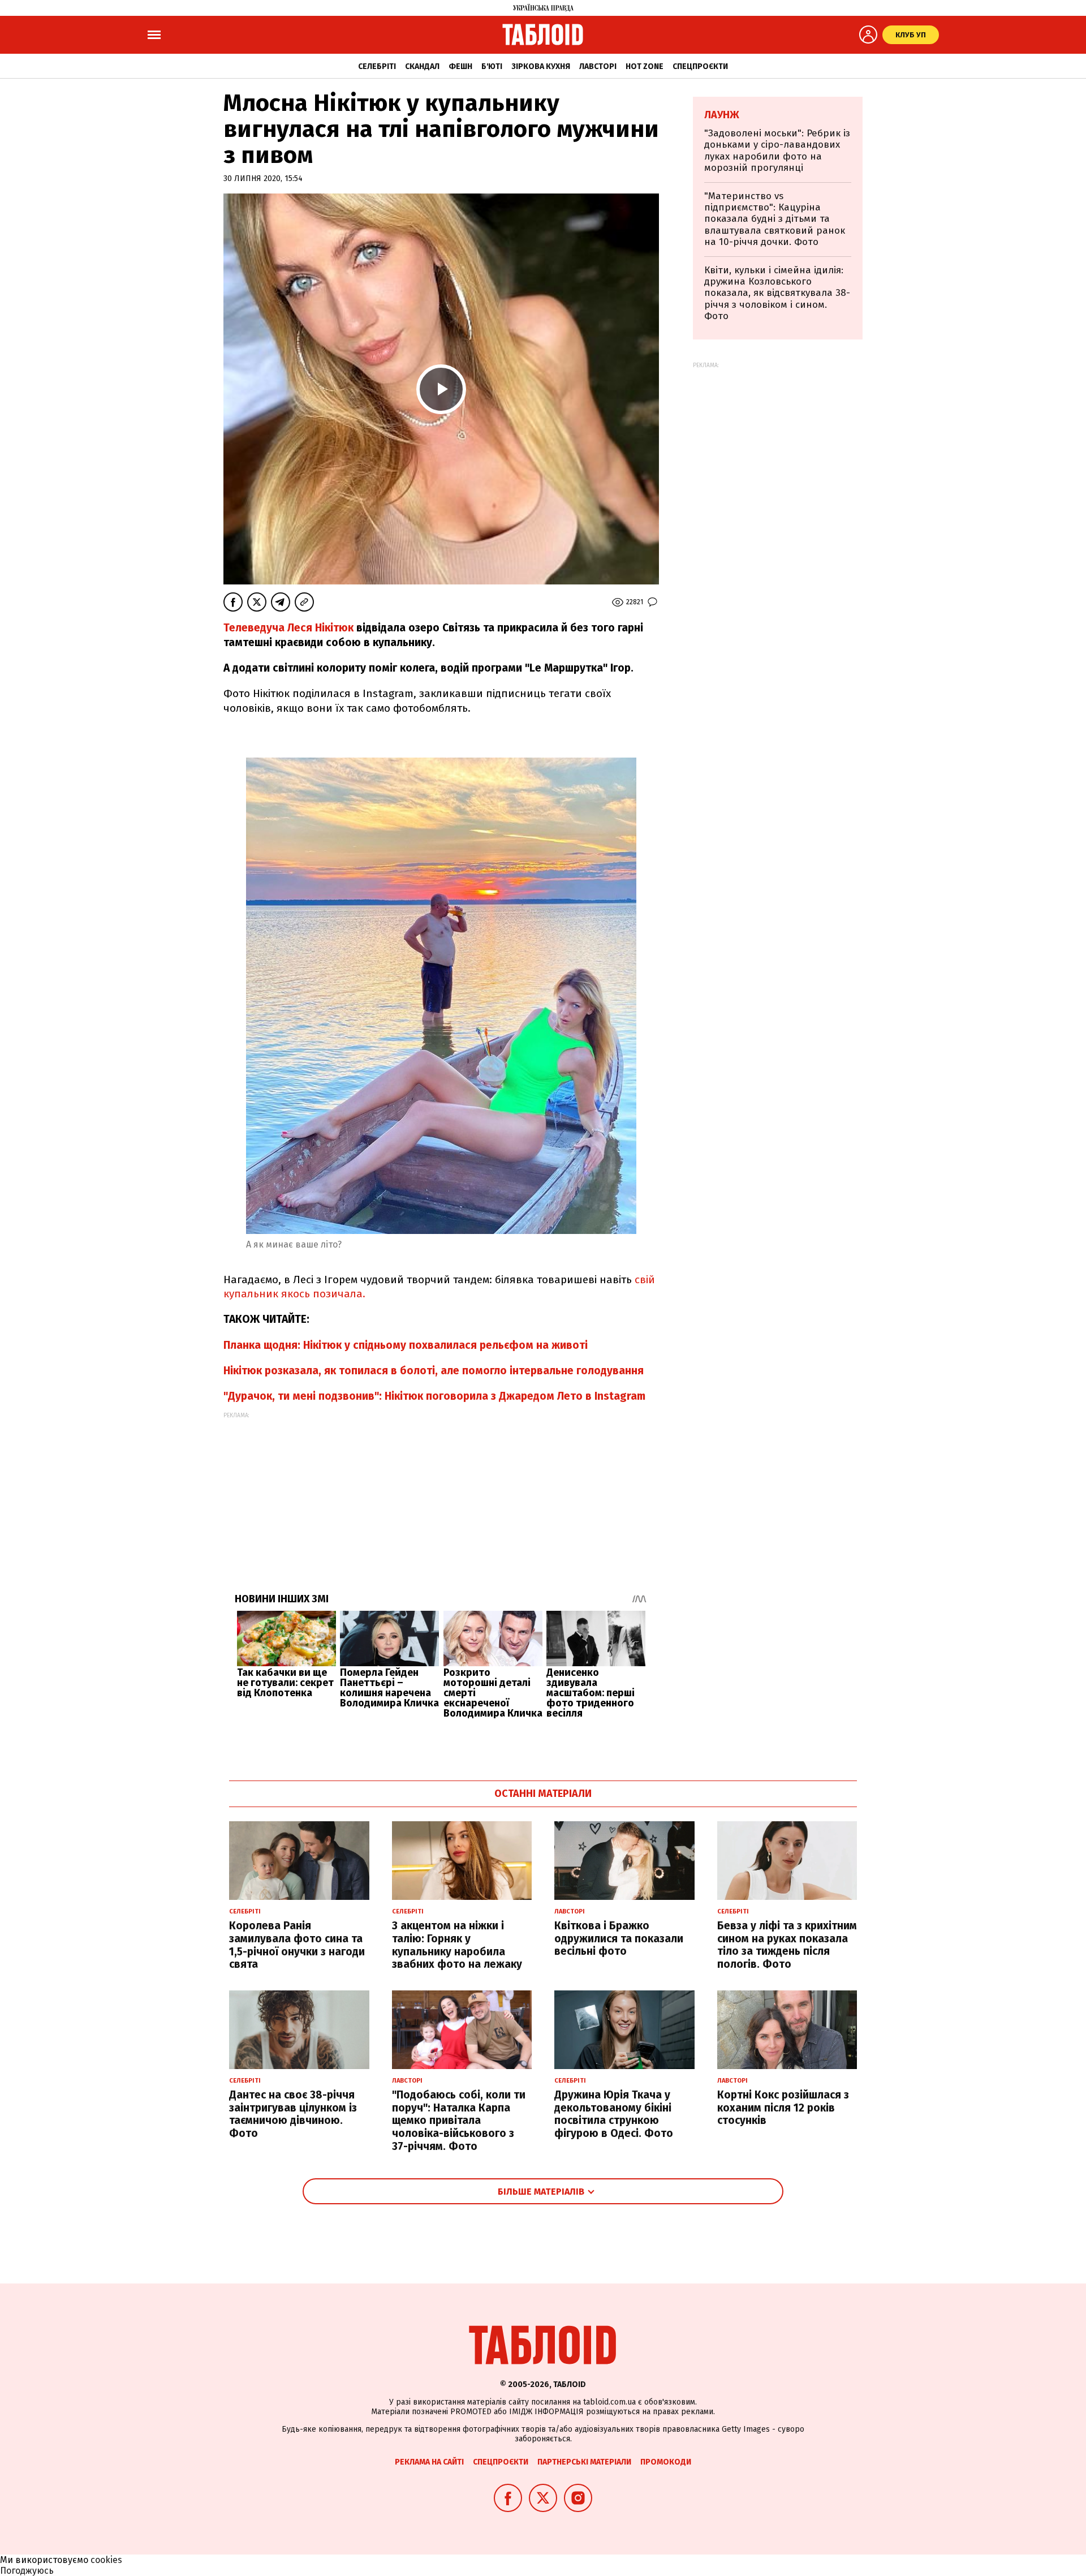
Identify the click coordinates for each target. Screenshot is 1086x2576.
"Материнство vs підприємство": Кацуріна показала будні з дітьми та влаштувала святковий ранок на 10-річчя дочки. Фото (775, 219)
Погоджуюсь (27, 2571)
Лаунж (722, 115)
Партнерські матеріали (584, 2462)
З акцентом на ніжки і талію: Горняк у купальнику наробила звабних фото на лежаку (457, 1945)
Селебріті (377, 66)
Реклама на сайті (429, 2462)
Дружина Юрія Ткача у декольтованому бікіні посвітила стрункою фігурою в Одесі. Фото (614, 2114)
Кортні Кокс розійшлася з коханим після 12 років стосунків (783, 2108)
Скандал (422, 66)
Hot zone (645, 66)
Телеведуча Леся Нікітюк (288, 628)
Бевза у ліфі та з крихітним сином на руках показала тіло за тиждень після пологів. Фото (787, 1945)
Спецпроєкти (700, 66)
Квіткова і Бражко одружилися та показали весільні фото (619, 1939)
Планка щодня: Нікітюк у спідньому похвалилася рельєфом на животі (406, 1345)
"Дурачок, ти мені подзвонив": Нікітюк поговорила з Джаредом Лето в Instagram (434, 1396)
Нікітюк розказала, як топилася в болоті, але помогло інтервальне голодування (434, 1371)
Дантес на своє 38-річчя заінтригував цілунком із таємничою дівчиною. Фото (293, 2114)
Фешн (460, 66)
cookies (106, 2560)
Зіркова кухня (541, 66)
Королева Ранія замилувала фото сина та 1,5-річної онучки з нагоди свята (297, 1945)
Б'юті (492, 66)
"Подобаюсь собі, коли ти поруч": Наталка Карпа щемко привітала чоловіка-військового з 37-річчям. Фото (459, 2121)
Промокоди (666, 2462)
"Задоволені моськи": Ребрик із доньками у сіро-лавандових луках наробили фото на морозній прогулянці (777, 150)
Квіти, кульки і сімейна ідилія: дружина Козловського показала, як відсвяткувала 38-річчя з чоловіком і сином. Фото (777, 293)
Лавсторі (598, 66)
